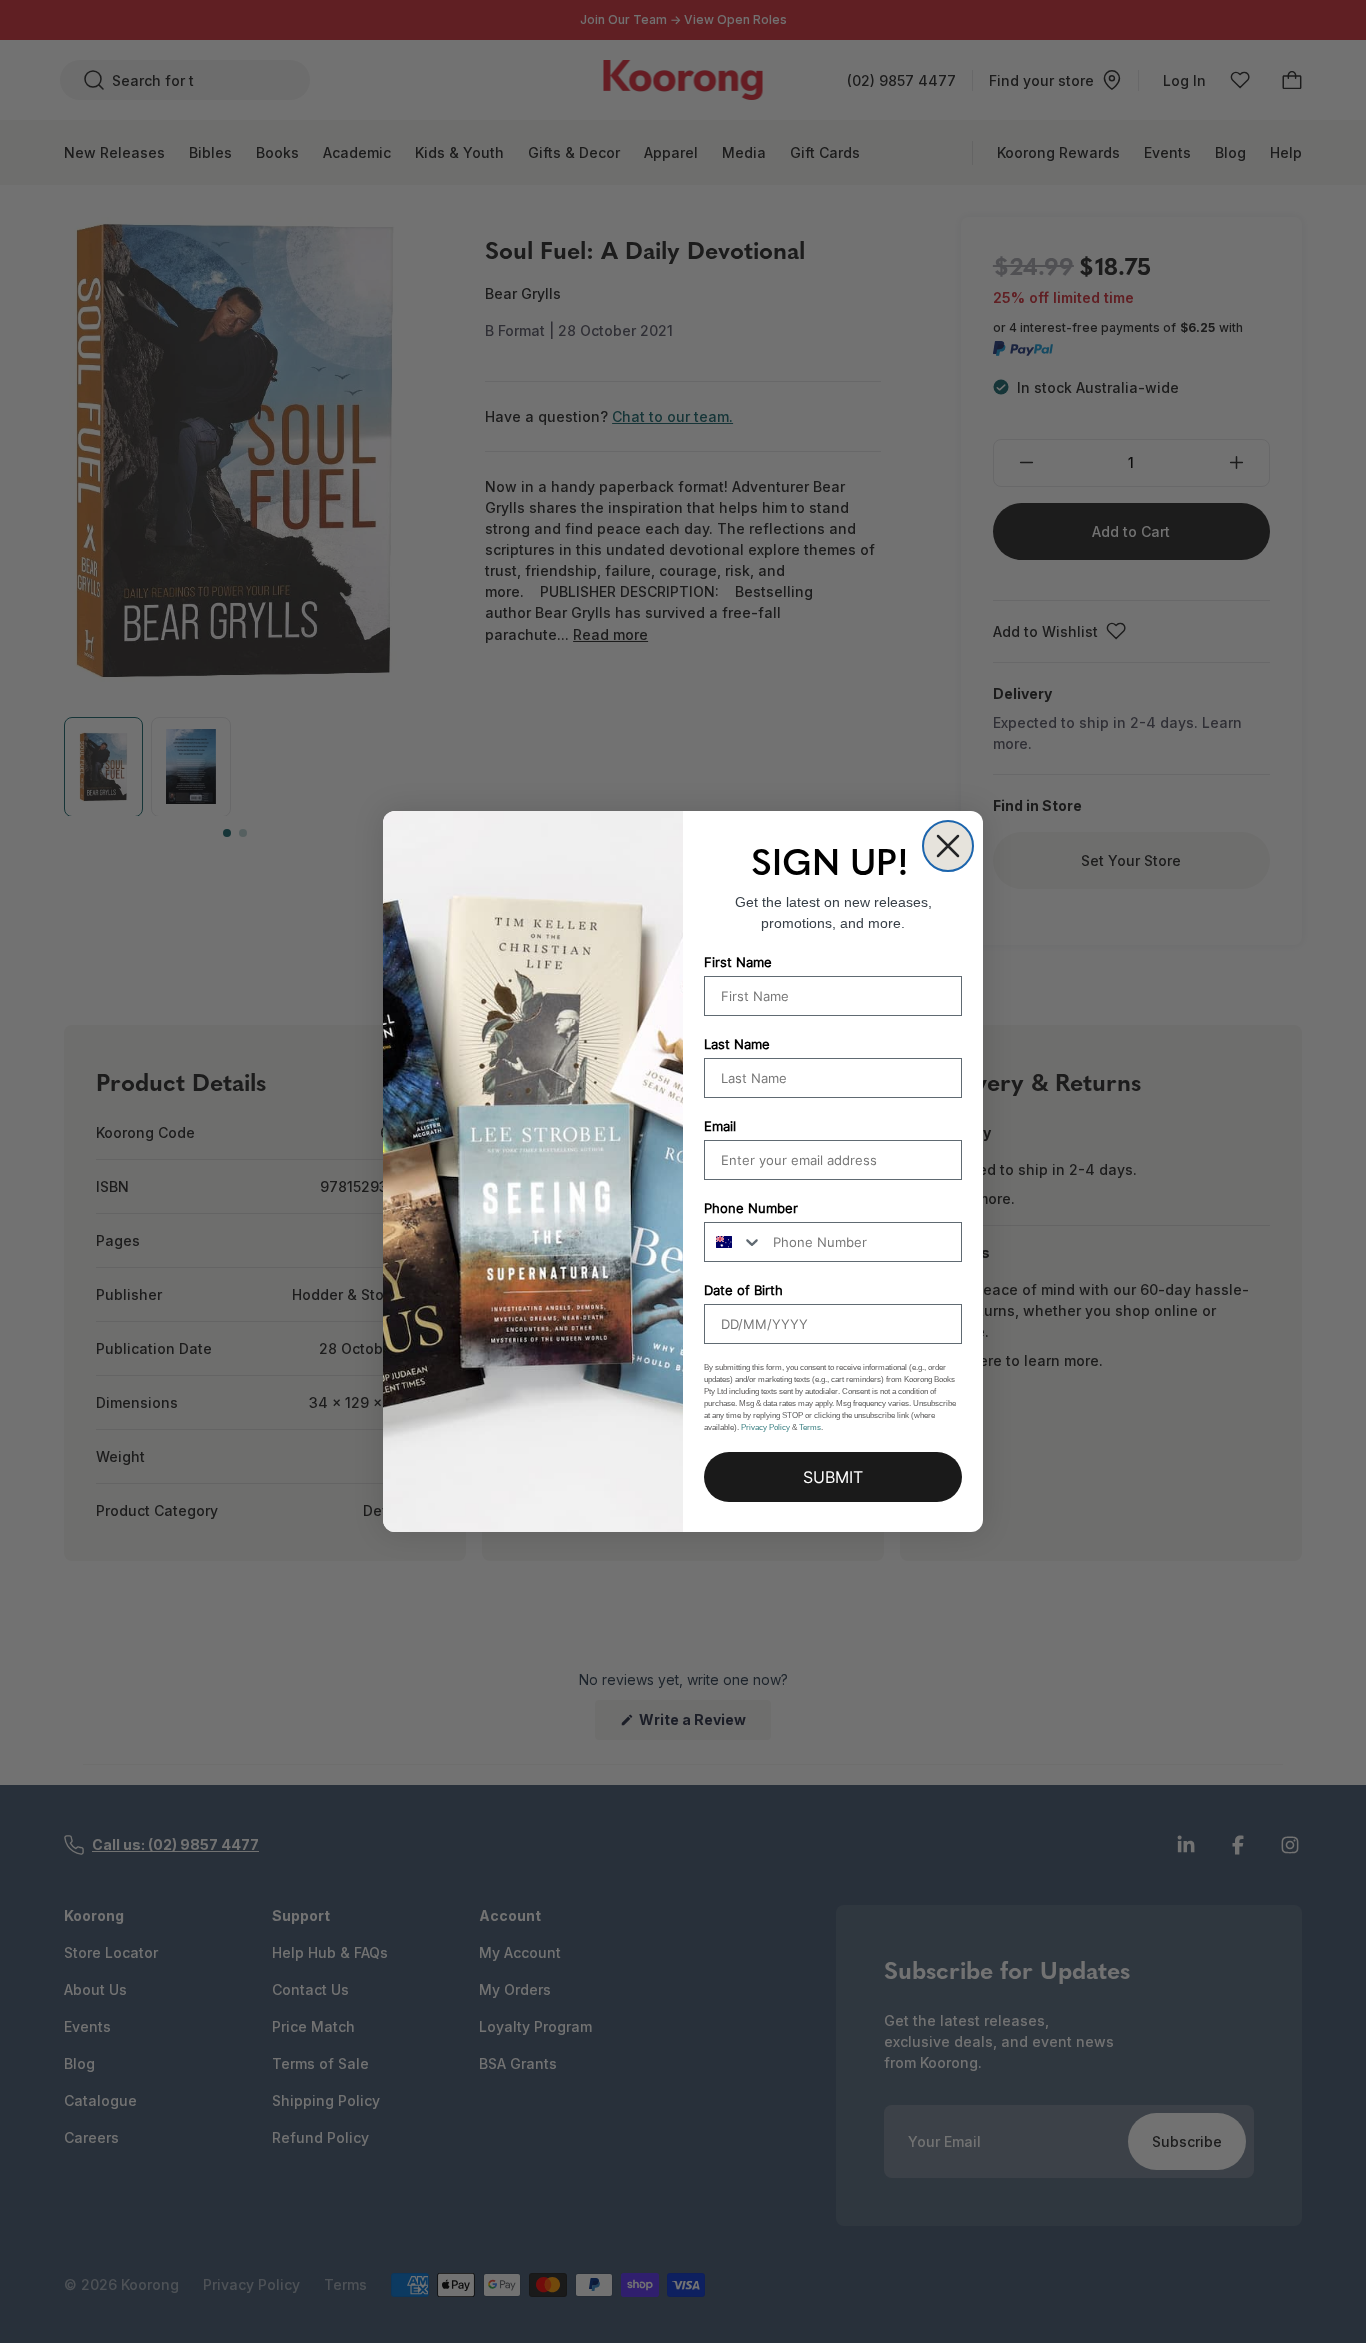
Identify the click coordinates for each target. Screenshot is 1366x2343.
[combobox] (734, 1242)
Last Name (737, 1044)
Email (720, 1126)
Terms (810, 1427)
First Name (738, 962)
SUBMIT (833, 1477)
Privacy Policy (765, 1427)
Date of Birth (743, 1290)
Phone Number (751, 1208)
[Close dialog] (948, 846)
